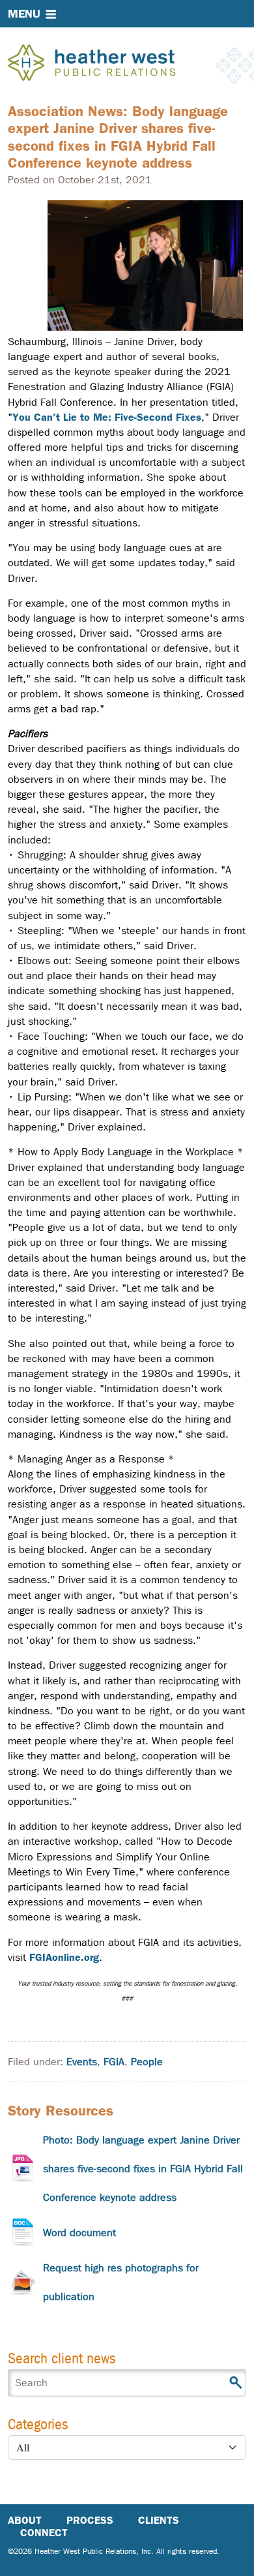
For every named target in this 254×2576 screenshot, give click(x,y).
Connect (44, 2533)
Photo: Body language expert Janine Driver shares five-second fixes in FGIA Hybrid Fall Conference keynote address (143, 2169)
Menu (24, 14)
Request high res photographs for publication (121, 2282)
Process (90, 2520)
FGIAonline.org (64, 1957)
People (147, 2062)
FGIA (114, 2062)
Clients (159, 2520)
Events (82, 2062)
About (25, 2520)
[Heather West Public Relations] (113, 64)
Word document (79, 2233)
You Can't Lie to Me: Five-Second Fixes (107, 417)
